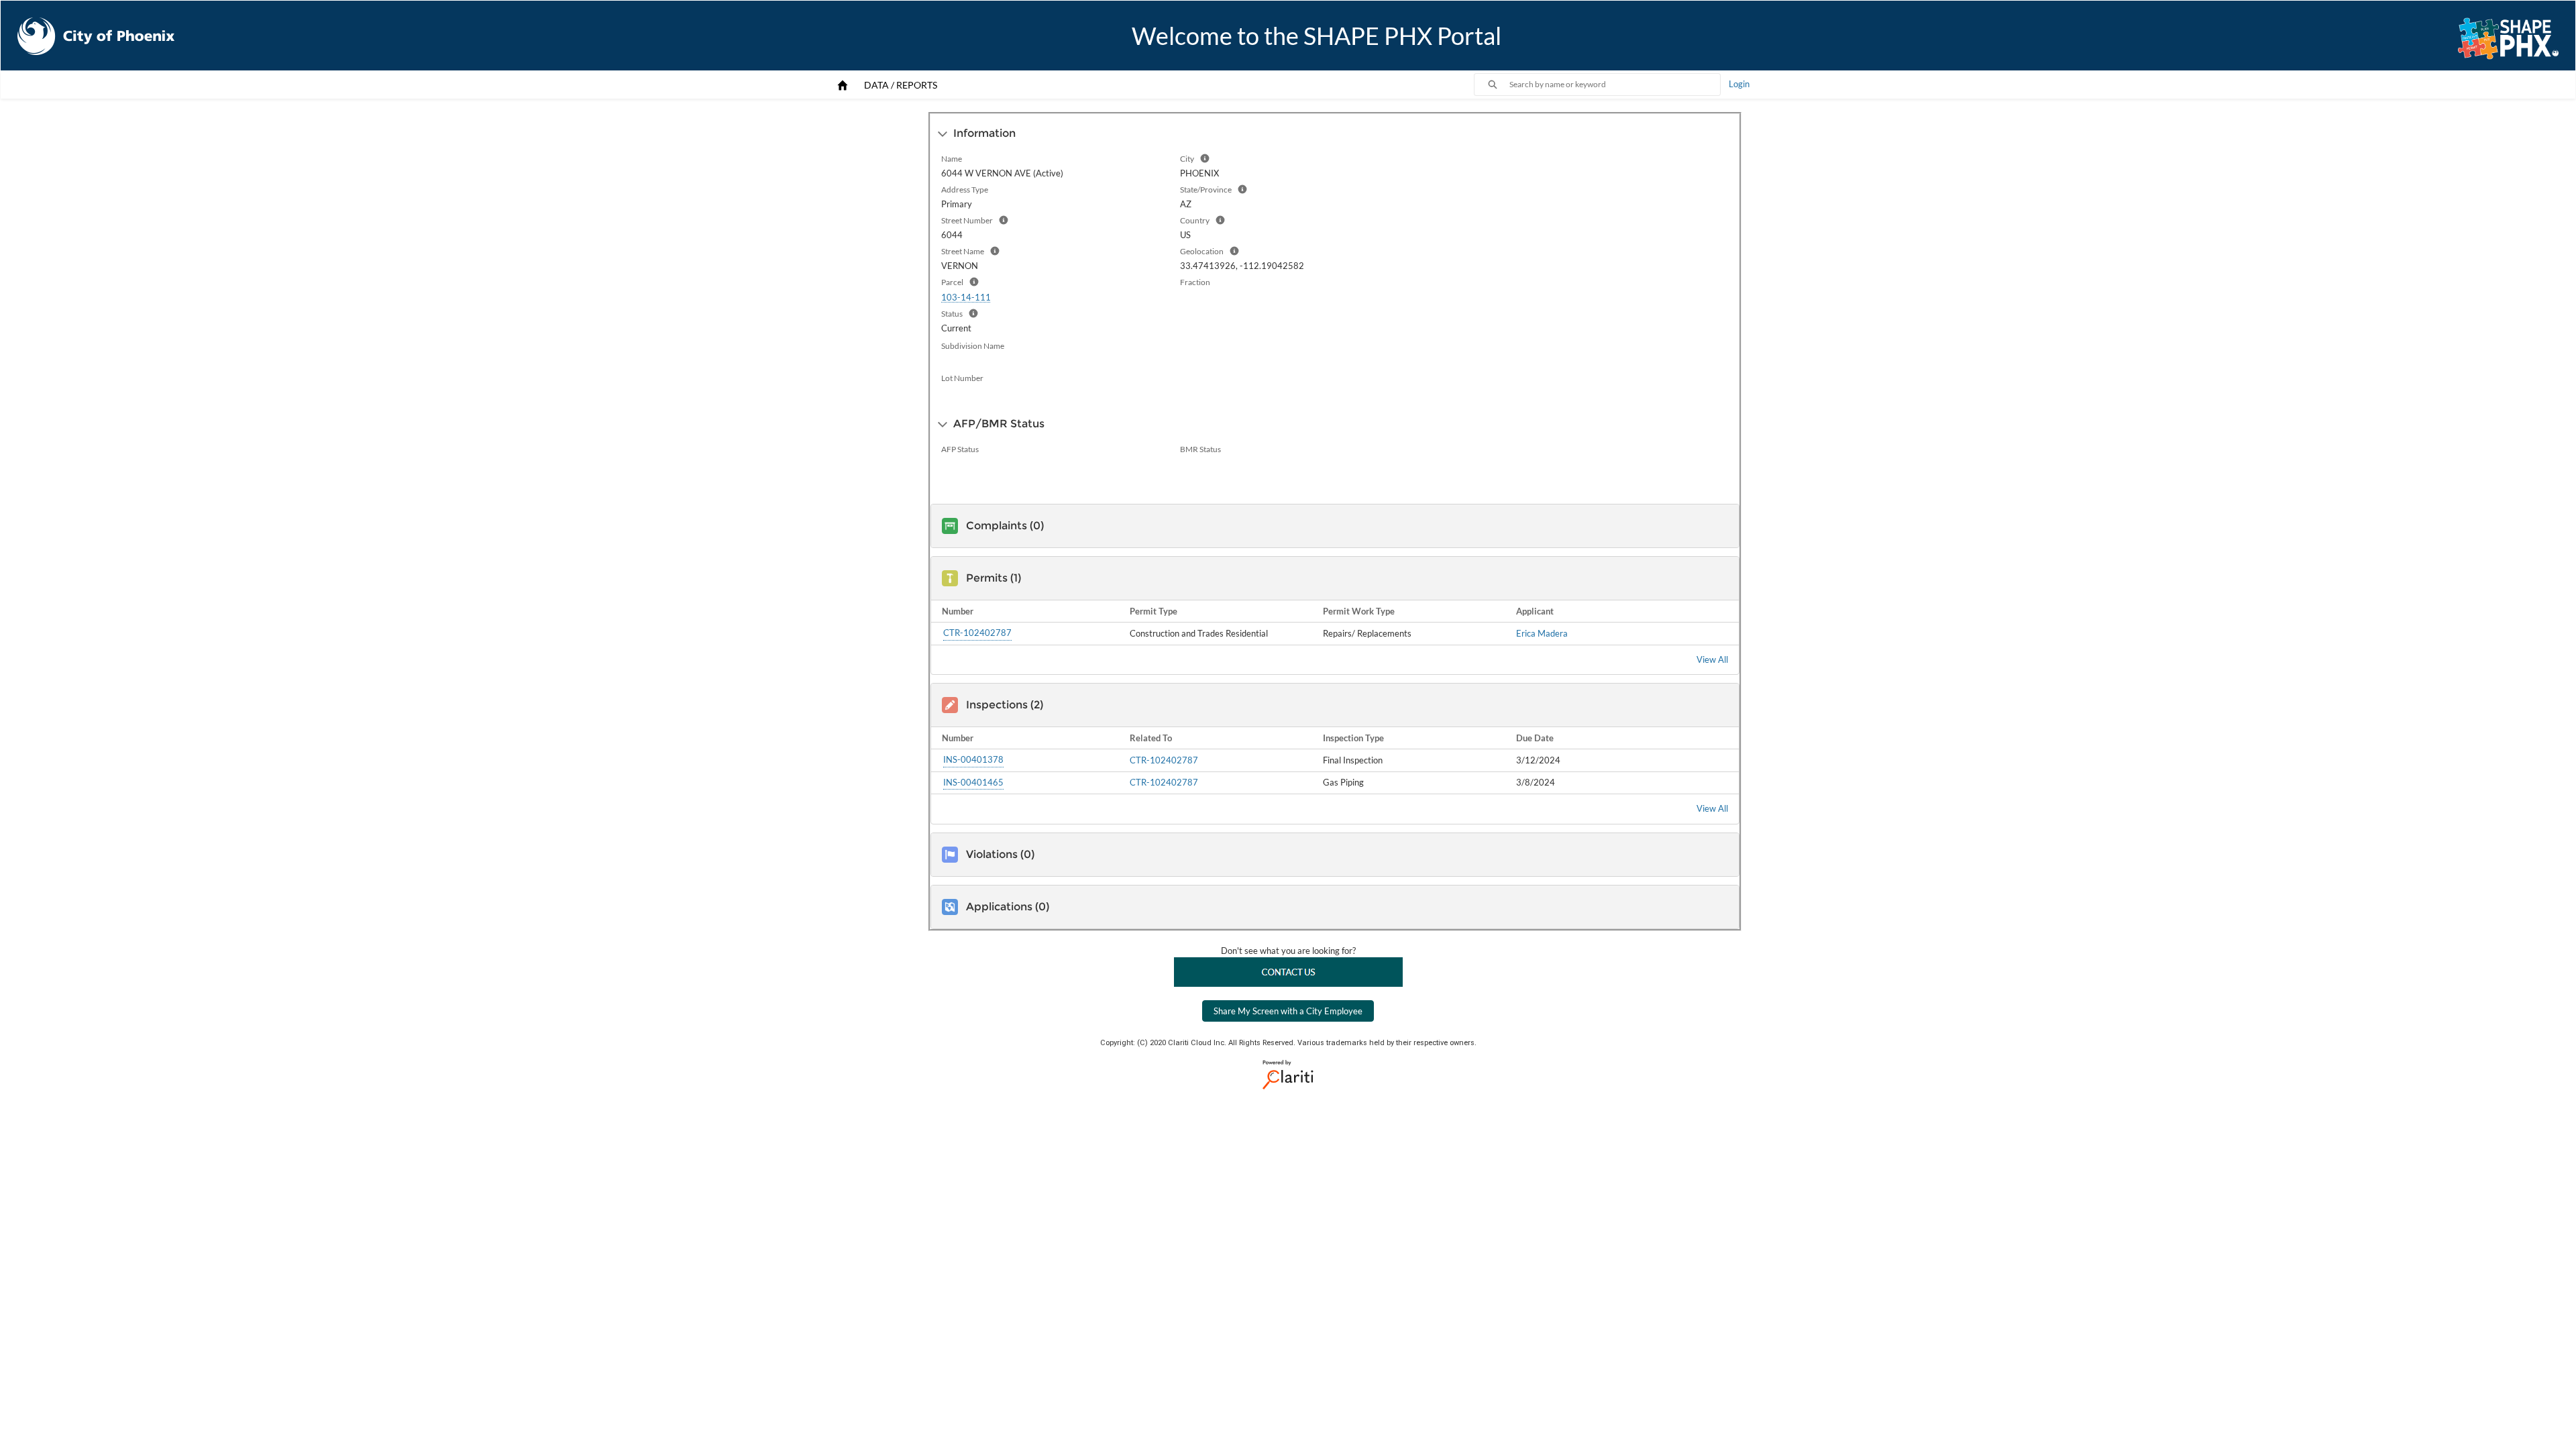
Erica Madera (1542, 633)
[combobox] (1615, 85)
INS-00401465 (973, 782)
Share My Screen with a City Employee (1288, 1011)
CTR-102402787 (977, 633)
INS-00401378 (973, 759)
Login (1739, 84)
